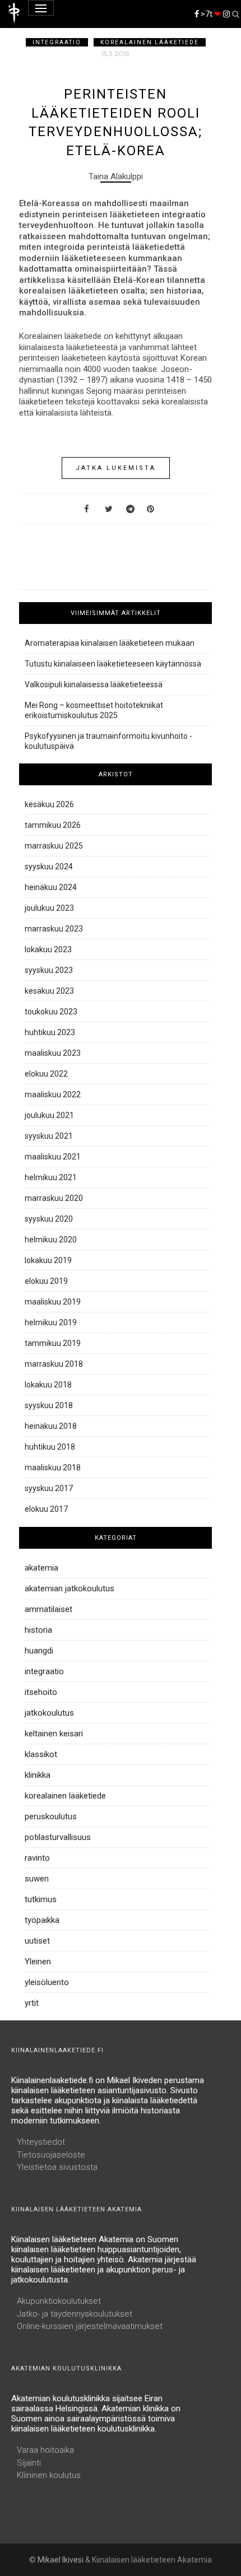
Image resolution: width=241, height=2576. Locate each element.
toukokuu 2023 (51, 1012)
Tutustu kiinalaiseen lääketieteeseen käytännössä (113, 664)
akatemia (41, 1568)
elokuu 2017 (46, 1509)
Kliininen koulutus (49, 2475)
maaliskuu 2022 (53, 1094)
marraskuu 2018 (54, 1364)
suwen (37, 1879)
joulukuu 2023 (49, 908)
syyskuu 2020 (49, 1219)
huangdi (39, 1651)
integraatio (57, 42)
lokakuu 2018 (48, 1385)
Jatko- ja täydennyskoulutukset (75, 2314)
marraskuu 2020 (54, 1198)
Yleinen (38, 1962)
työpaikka (42, 1920)
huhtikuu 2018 (50, 1447)
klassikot (41, 1754)
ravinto (37, 1858)
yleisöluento (47, 1982)
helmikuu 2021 (51, 1177)
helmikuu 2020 (51, 1240)
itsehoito (41, 1692)
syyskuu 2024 (49, 867)
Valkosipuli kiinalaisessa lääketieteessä (94, 684)
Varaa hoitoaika (45, 2450)
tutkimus (41, 1899)
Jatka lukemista (116, 468)
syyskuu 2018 (49, 1405)
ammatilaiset (48, 1609)
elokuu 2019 (46, 1281)
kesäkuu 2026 (49, 804)
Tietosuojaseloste (51, 2155)
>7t (210, 14)
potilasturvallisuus (58, 1837)
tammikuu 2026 (53, 825)
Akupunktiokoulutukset (59, 2301)
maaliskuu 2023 (53, 1053)
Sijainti (29, 2463)
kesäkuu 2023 (49, 991)
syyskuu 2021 (49, 1136)
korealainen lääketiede (150, 42)
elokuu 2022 (46, 1074)
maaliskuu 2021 (53, 1157)
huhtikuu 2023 (50, 1032)
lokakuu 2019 (48, 1260)
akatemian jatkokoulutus (69, 1589)
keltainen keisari (54, 1734)
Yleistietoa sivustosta (57, 2167)
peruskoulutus (51, 1816)
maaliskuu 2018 (53, 1468)
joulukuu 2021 (49, 1115)
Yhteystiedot (41, 2142)
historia (38, 1630)
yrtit (32, 2003)
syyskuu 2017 (49, 1488)
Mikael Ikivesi (61, 2560)
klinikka (38, 1775)
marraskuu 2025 (54, 846)
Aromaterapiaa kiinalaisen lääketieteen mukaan (110, 643)
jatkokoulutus (49, 1713)
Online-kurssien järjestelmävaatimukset (90, 2326)
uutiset (37, 1941)
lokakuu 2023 (48, 949)
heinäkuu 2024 (51, 887)
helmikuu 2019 (51, 1322)
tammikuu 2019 (53, 1343)
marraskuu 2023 (54, 929)
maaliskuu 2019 (53, 1302)
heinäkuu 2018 (51, 1426)
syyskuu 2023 (49, 970)
